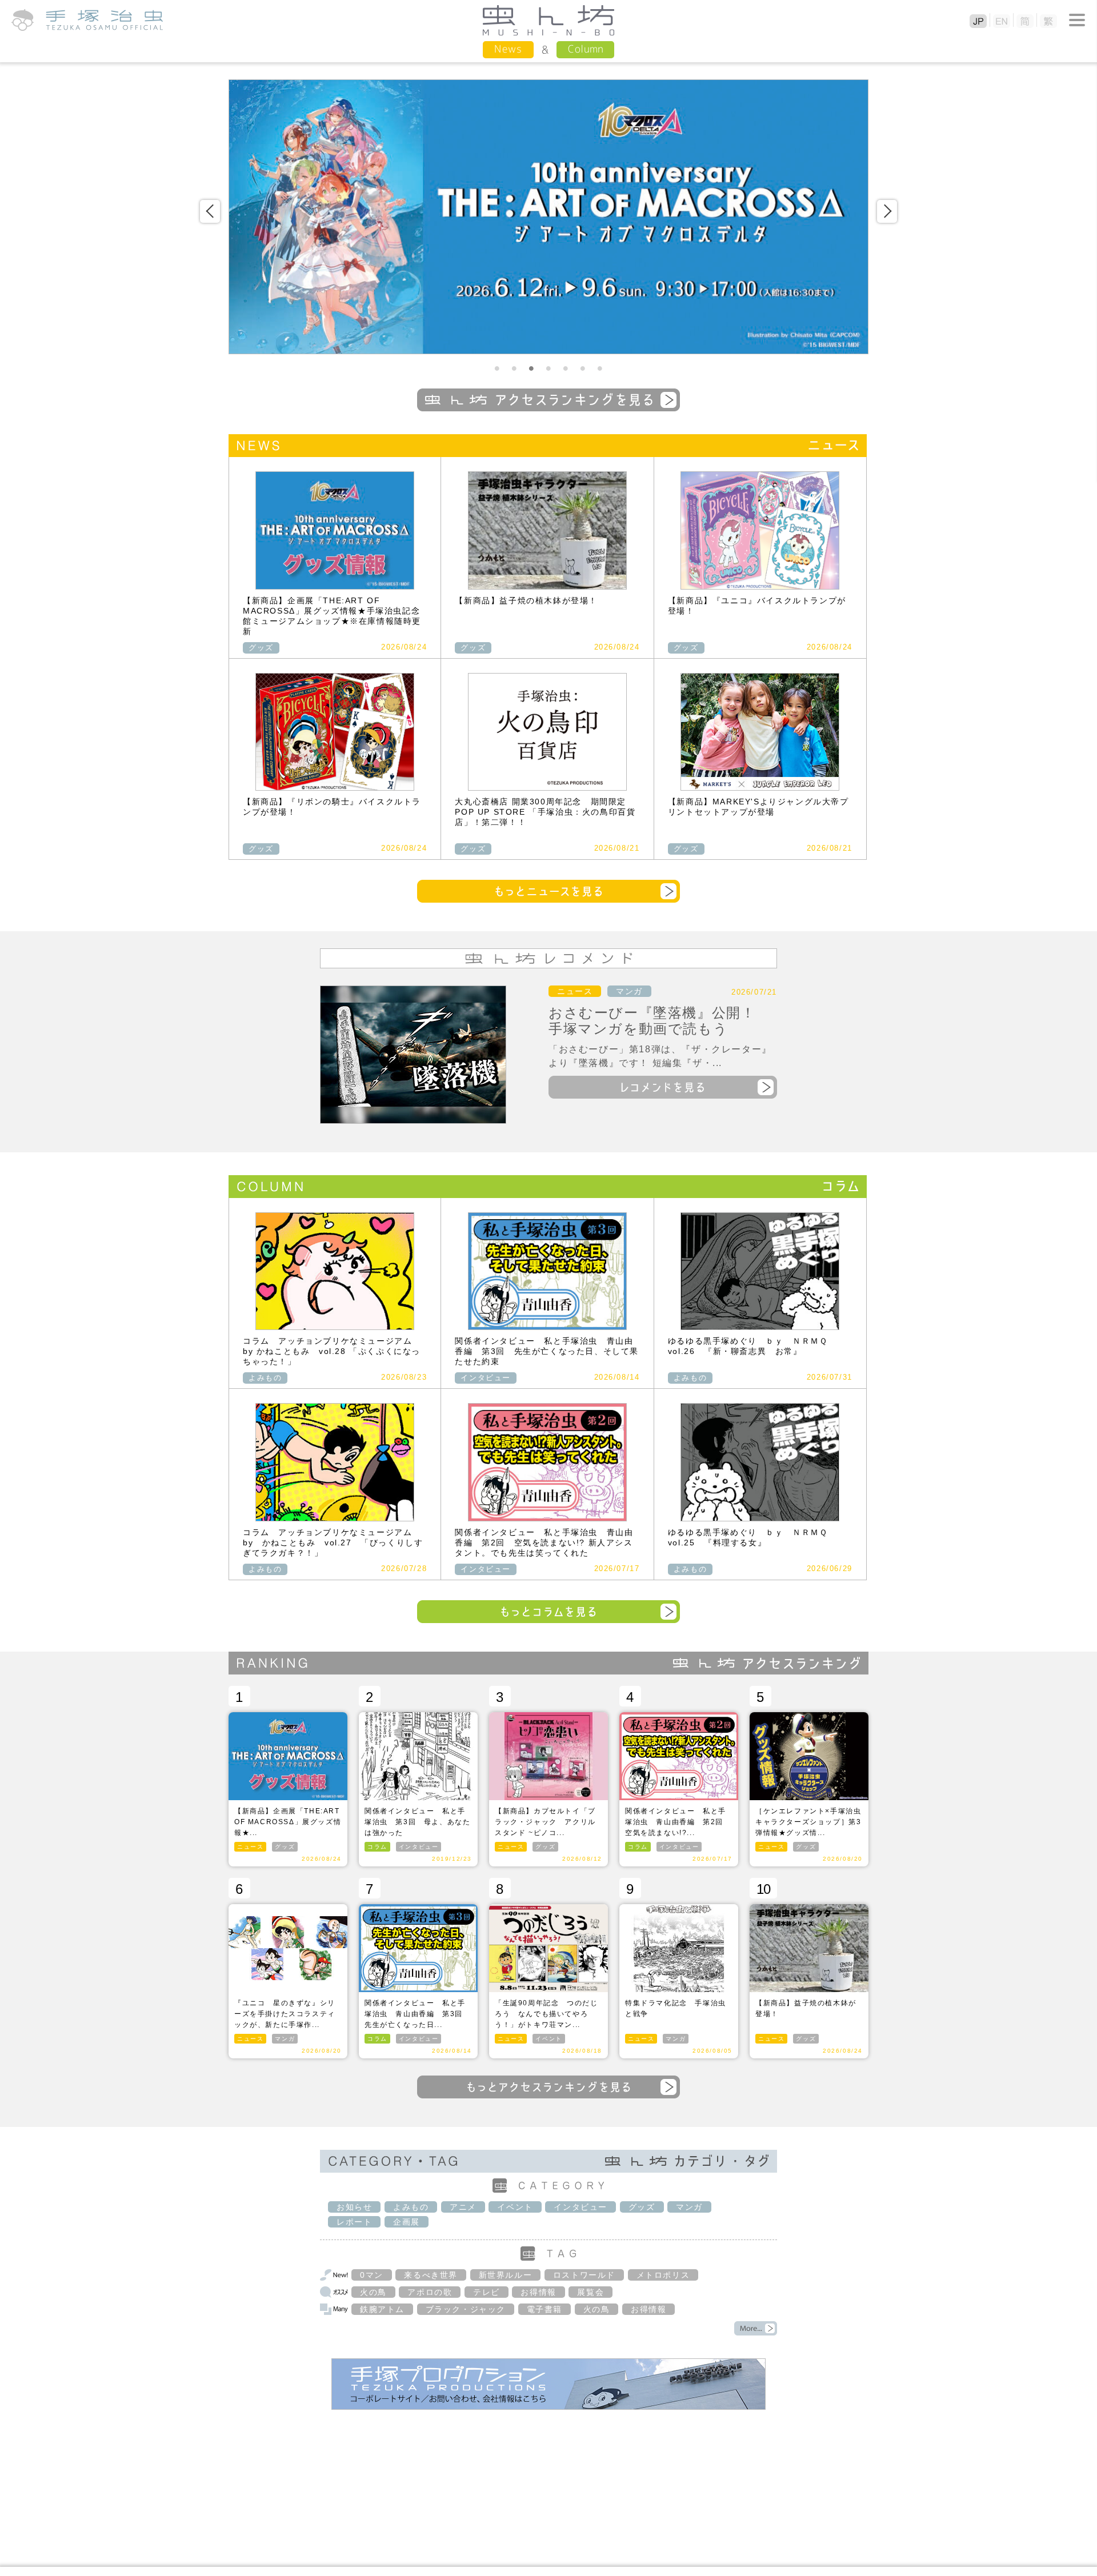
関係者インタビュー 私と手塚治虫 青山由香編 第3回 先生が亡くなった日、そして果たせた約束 (547, 1351)
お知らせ (354, 2207)
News (508, 49)
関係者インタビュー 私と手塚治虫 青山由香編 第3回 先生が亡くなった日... (417, 2014)
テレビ (487, 2292)
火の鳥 (373, 2292)
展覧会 (590, 2292)
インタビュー (486, 1378)
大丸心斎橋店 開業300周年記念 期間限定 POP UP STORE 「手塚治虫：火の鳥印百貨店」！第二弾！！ (545, 812)
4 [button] (548, 368)
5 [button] (566, 368)
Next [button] (887, 211)
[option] (548, 217)
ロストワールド (584, 2275)
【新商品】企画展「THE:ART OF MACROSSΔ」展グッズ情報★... (288, 1822)
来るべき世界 (431, 2275)
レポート (354, 2222)
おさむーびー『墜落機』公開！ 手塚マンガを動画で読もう (659, 1021)
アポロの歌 (430, 2292)
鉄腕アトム (382, 2309)
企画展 (407, 2222)
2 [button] (514, 368)
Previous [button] (210, 211)
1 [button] (497, 368)
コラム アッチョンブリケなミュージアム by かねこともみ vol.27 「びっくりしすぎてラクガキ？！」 (333, 1543)
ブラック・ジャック (466, 2309)
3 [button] (531, 368)
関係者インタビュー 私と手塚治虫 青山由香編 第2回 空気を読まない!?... (678, 1822)
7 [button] (600, 368)
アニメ (463, 2207)
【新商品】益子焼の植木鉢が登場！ (526, 600)
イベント (548, 2039)
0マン (372, 2275)
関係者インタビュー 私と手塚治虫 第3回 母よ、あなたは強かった (417, 1822)
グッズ (261, 648)
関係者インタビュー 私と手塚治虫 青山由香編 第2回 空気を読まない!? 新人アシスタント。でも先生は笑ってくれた (544, 1543)
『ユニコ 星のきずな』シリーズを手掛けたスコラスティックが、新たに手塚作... (285, 2014)
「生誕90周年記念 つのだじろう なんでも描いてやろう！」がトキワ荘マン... (546, 2014)
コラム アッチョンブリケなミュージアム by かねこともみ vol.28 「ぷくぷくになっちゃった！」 (332, 1351)
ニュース (575, 991)
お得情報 (538, 2292)
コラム (377, 1847)
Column (585, 49)
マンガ (629, 991)
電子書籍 (545, 2309)
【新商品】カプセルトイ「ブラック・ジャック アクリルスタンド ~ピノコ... (545, 1822)
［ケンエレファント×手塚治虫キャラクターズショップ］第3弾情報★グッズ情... (808, 1822)
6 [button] (583, 368)
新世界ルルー (506, 2275)
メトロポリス (663, 2275)
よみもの (265, 1378)
